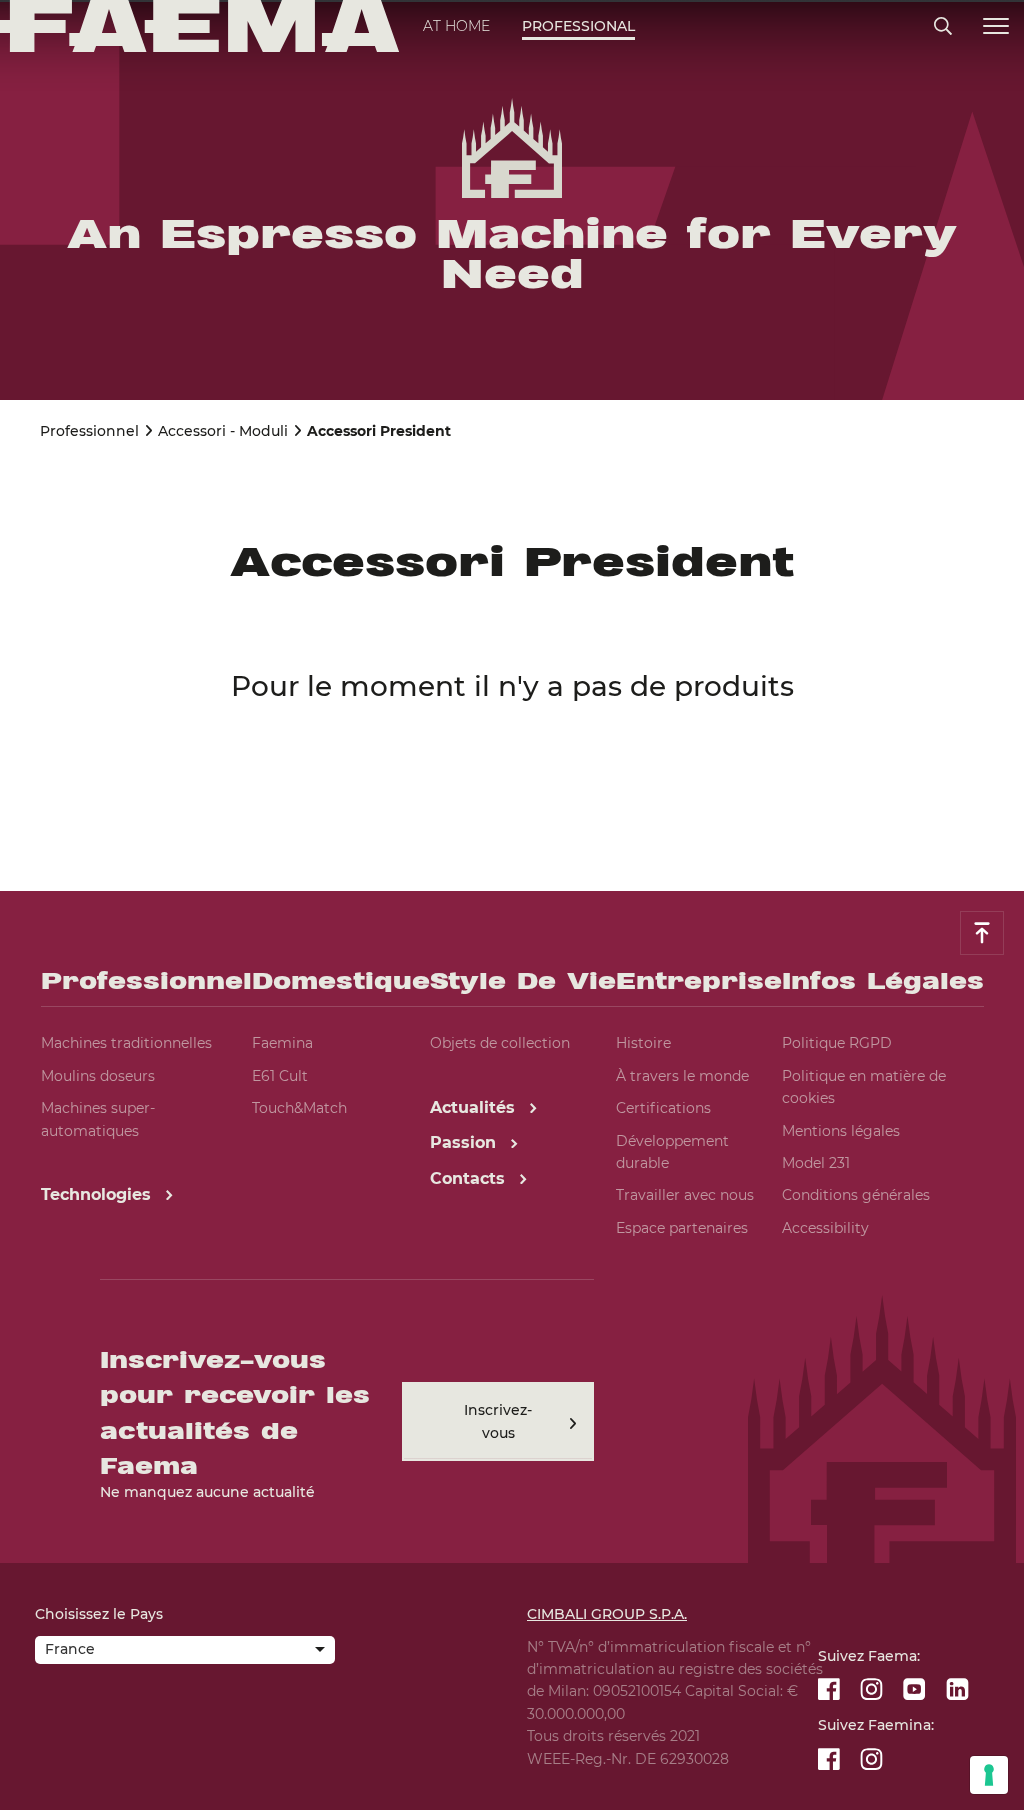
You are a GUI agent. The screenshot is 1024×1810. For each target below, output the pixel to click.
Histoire (643, 1043)
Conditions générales (856, 1195)
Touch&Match (299, 1108)
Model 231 (816, 1163)
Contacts (470, 1178)
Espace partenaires (682, 1228)
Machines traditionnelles (126, 1043)
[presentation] (512, 905)
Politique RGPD (837, 1043)
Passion (465, 1142)
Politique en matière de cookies (864, 1087)
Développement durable (672, 1152)
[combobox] (185, 1652)
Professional (578, 26)
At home (456, 26)
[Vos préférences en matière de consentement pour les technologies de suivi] (989, 1775)
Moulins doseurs (98, 1076)
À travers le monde (682, 1076)
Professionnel (89, 431)
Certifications (663, 1108)
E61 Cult (280, 1076)
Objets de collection (500, 1043)
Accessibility (825, 1228)
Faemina (282, 1043)
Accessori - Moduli (223, 431)
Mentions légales (841, 1131)
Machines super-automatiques (98, 1119)
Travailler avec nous (685, 1195)
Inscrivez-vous (498, 1421)
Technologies (98, 1194)
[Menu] (996, 26)
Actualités (475, 1107)
